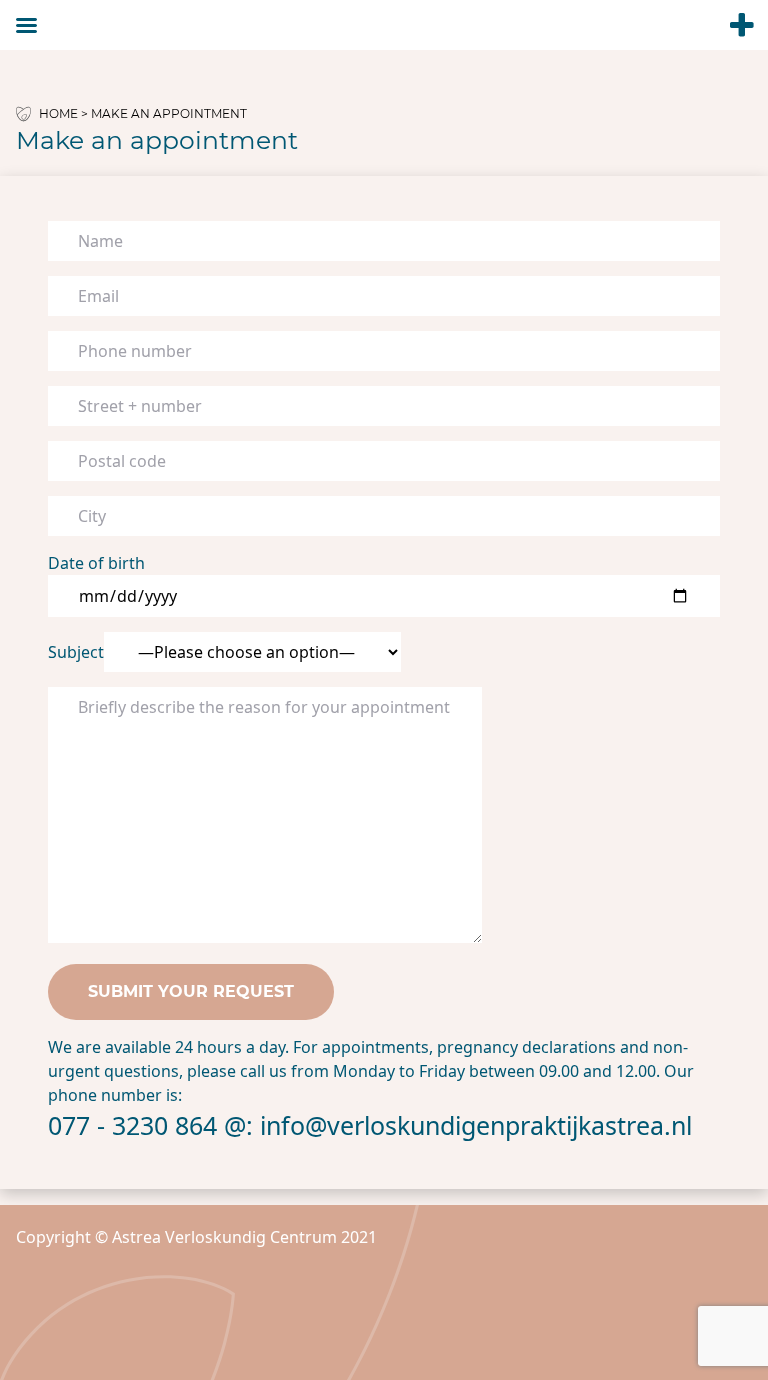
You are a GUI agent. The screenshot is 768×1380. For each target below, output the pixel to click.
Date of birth (96, 563)
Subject (76, 652)
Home (58, 113)
